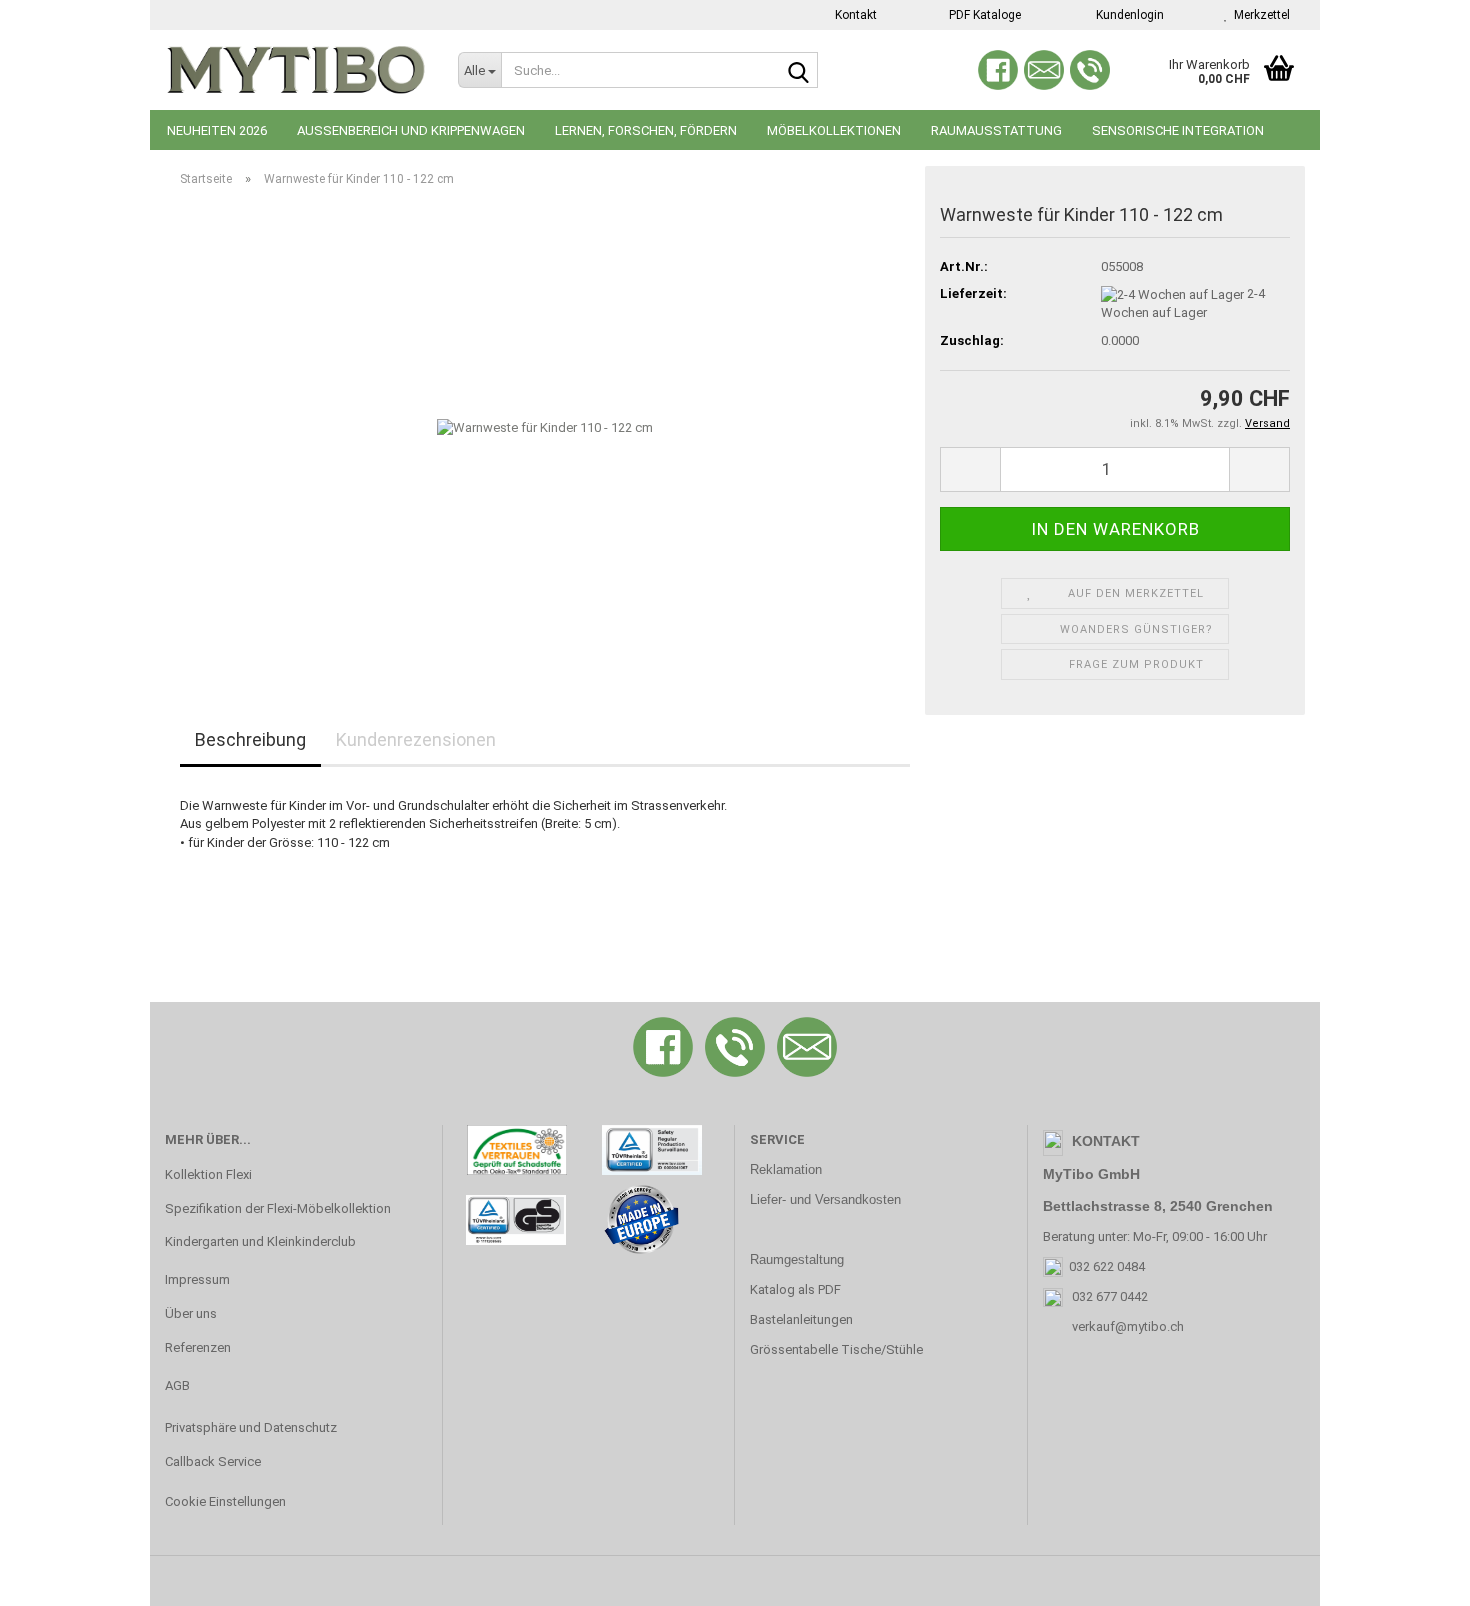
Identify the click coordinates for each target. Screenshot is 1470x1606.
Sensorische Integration (1178, 130)
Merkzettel (1259, 15)
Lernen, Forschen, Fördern (646, 130)
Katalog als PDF (795, 1289)
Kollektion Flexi (208, 1174)
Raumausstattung (996, 130)
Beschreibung (250, 739)
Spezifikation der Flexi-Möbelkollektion (278, 1208)
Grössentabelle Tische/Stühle (836, 1349)
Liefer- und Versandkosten (825, 1199)
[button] (970, 469)
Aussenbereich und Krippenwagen (411, 130)
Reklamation (786, 1169)
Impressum (197, 1279)
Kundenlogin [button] (1127, 15)
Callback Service (213, 1461)
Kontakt (854, 15)
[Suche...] (799, 71)
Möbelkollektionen (834, 130)
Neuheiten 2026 (217, 130)
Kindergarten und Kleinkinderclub (260, 1241)
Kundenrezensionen (416, 739)
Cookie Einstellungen (225, 1501)
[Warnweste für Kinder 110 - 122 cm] (545, 427)
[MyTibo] (296, 70)
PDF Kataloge (983, 15)
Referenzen (198, 1347)
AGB (177, 1385)
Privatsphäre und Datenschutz (251, 1427)
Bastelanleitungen (801, 1319)
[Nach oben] (1415, 1576)
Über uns (191, 1313)
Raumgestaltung (797, 1259)
